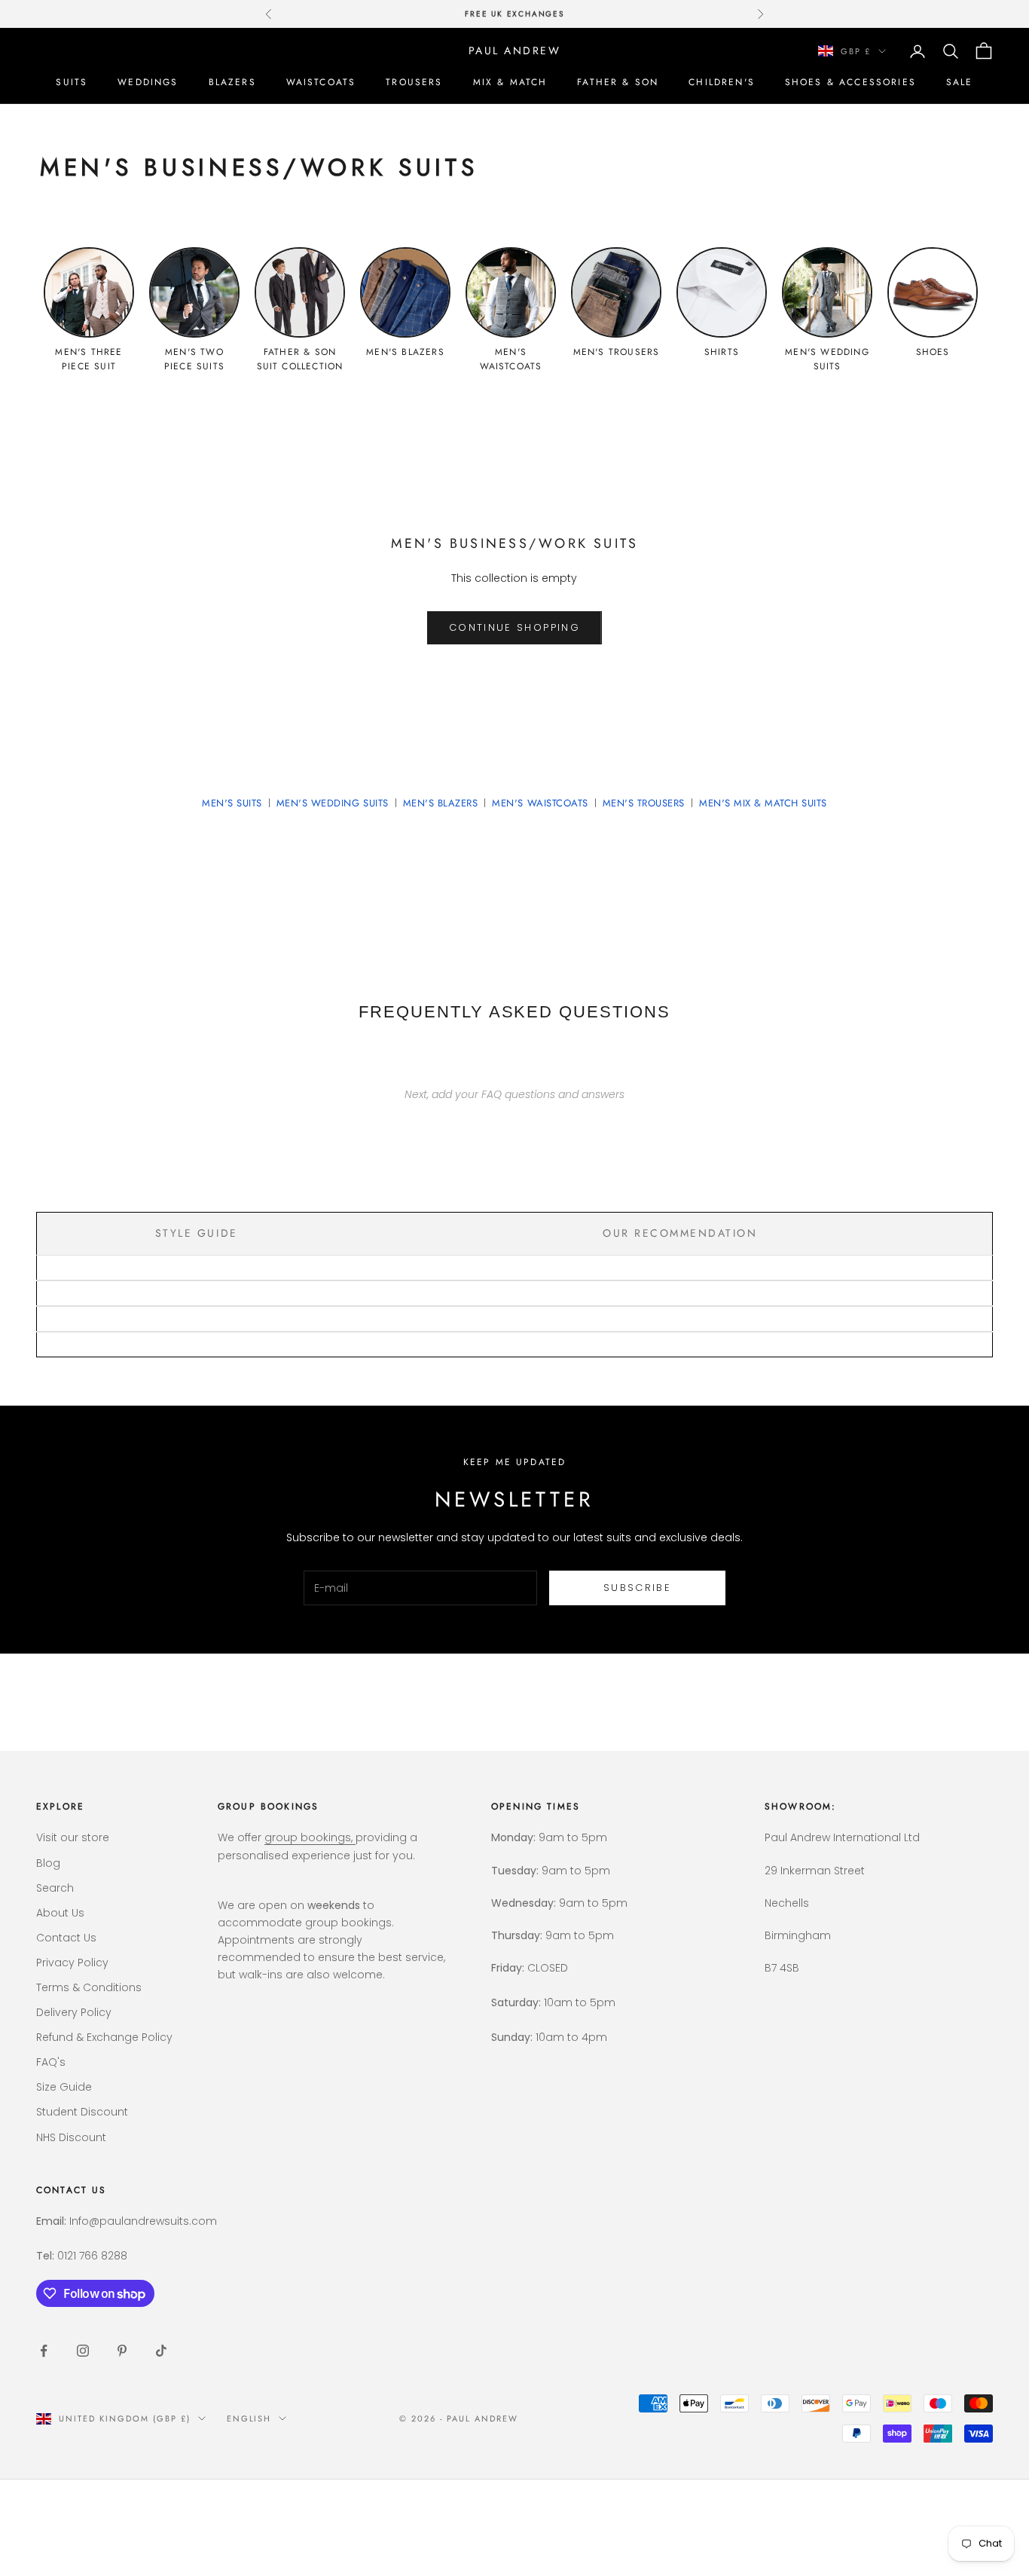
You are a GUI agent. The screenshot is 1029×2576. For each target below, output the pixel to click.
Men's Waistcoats (540, 803)
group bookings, (310, 1837)
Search (55, 1888)
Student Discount (82, 2112)
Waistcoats (321, 82)
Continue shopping (514, 627)
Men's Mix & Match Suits (763, 803)
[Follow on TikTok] (161, 2351)
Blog (48, 1863)
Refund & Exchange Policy (104, 2037)
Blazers (232, 82)
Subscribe (637, 1588)
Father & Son (618, 82)
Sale (960, 82)
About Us (60, 1913)
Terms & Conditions (89, 1987)
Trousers (414, 82)
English (249, 2418)
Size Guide (64, 2087)
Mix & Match (510, 82)
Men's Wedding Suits (333, 803)
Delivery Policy (74, 2012)
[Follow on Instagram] (83, 2351)
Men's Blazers (441, 803)
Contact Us (66, 1938)
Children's (722, 82)
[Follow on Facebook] (44, 2351)
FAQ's (51, 2062)
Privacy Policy (72, 1963)
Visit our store (73, 1837)
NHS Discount (71, 2137)
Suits (72, 82)
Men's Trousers (644, 803)
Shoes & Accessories (850, 82)
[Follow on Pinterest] (122, 2351)
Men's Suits (232, 803)
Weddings (148, 82)
